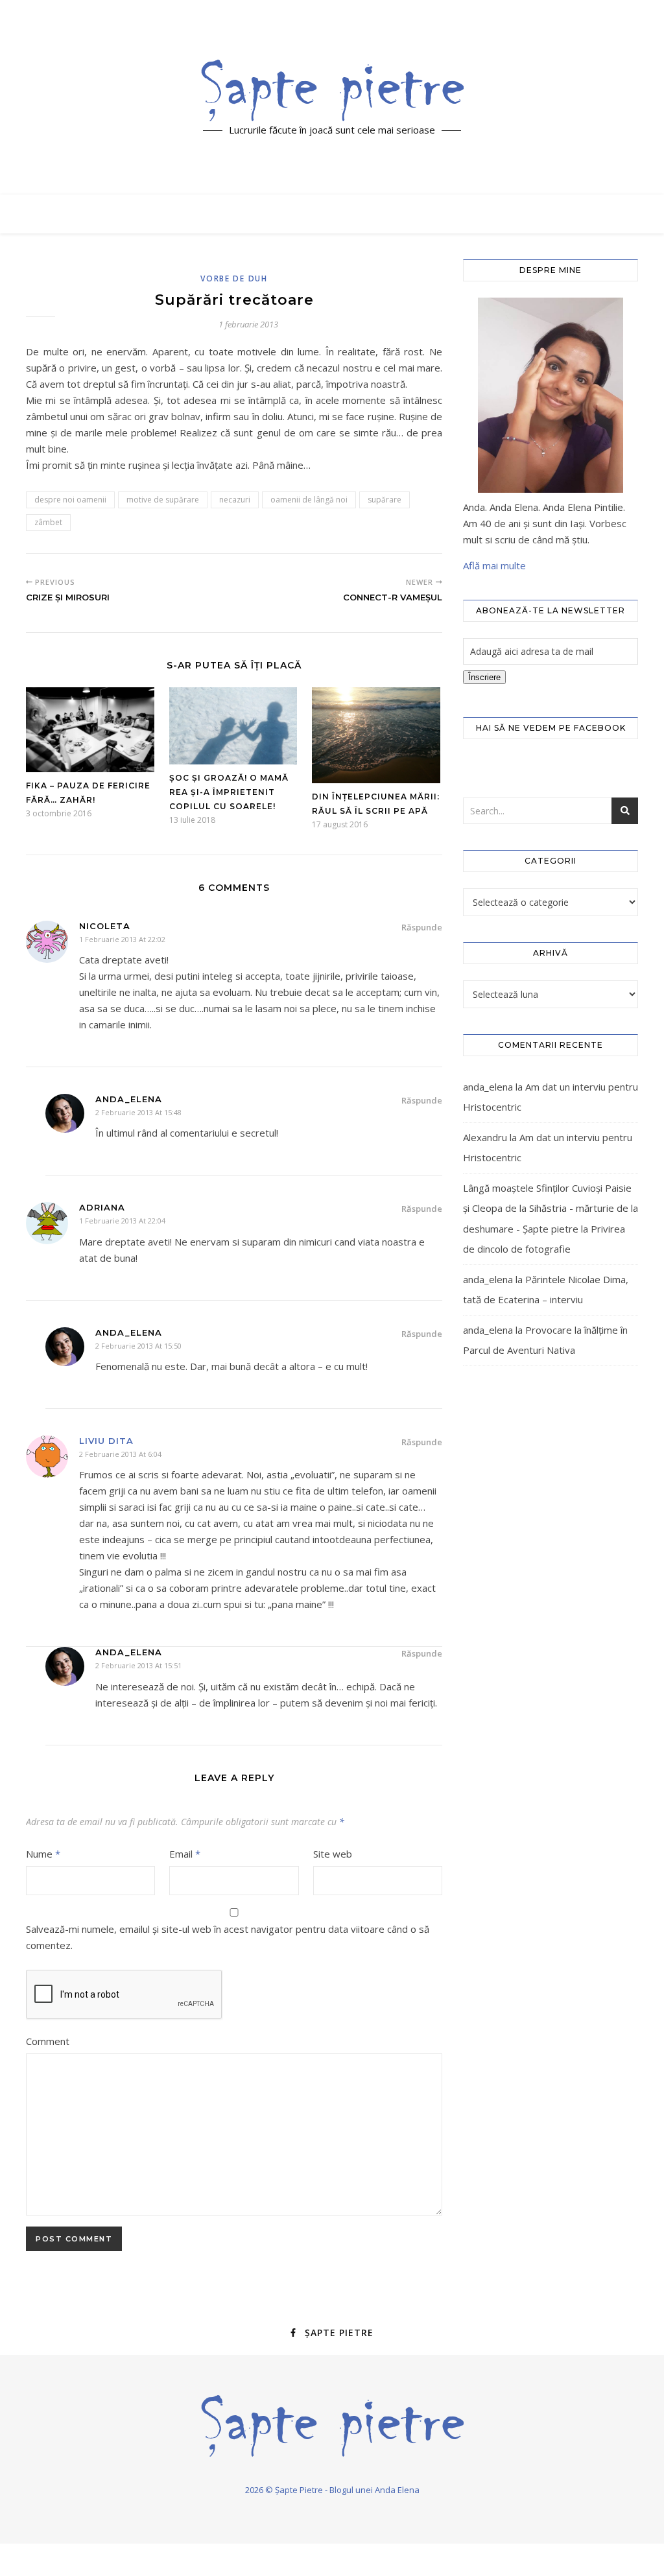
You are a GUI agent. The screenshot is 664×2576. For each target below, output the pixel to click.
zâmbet (48, 522)
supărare (385, 500)
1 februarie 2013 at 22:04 (122, 1221)
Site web (333, 1854)
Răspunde (422, 927)
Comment (48, 2041)
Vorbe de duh (234, 278)
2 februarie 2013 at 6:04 (120, 1454)
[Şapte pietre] (332, 90)
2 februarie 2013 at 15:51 (138, 1665)
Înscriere (484, 677)
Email (185, 1854)
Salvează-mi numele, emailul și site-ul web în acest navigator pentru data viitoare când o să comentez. (228, 1937)
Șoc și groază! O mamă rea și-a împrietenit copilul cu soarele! (229, 792)
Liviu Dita (106, 1441)
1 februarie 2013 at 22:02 (122, 939)
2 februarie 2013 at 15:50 (138, 1346)
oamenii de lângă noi (309, 500)
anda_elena (488, 1087)
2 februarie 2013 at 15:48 (138, 1112)
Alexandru (485, 1137)
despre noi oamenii (70, 500)
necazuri (235, 500)
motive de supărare (163, 500)
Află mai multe (494, 565)
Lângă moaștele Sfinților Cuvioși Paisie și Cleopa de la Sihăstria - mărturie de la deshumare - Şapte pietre (551, 1208)
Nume (43, 1854)
